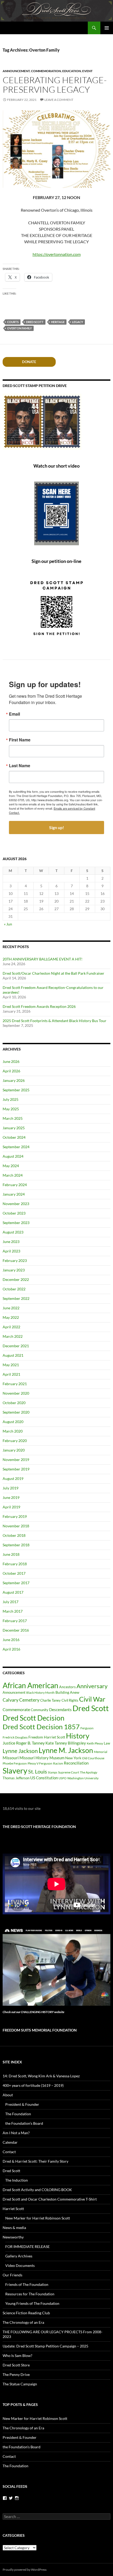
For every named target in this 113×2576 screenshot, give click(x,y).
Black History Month (40, 1693)
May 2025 (11, 1109)
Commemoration (46, 71)
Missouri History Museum (42, 1758)
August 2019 (13, 1478)
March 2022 (13, 1336)
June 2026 (11, 1061)
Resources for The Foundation (30, 2294)
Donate (29, 362)
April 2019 (11, 1507)
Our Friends (12, 2275)
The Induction (17, 2180)
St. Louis (38, 1772)
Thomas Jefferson (16, 1778)
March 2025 (13, 1118)
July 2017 (11, 1602)
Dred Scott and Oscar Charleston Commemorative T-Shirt (50, 2199)
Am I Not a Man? (16, 2133)
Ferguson (87, 1728)
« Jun (8, 924)
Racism (58, 1763)
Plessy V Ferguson (40, 1763)
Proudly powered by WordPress (25, 2570)
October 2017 (14, 1573)
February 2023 (15, 1260)
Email (14, 714)
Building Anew (67, 1692)
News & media (14, 2228)
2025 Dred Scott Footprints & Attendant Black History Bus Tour (55, 1021)
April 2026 (11, 1071)
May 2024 (11, 1166)
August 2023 (13, 1232)
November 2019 (16, 1460)
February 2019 (15, 1516)
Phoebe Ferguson (15, 1763)
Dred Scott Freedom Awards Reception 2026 (39, 1006)
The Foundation (18, 2114)
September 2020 (16, 1412)
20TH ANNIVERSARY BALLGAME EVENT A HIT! (43, 959)
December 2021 (16, 1346)
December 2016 (16, 1630)
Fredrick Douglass (15, 1737)
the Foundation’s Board (24, 2123)
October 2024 (14, 1137)
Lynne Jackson (20, 1751)
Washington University (83, 1778)
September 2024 (16, 1147)
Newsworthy (13, 2237)
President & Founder (22, 2104)
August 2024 (13, 1156)
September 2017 (16, 1583)
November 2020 (16, 1393)
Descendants (60, 1710)
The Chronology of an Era (23, 2322)
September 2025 (16, 1090)
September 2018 (16, 1545)
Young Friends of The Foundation (32, 2303)
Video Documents (20, 2265)
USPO (63, 1778)
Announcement (16, 71)
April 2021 (11, 1374)
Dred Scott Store (16, 2365)
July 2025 (11, 1099)
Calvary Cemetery (21, 1700)
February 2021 (15, 1384)
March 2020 (13, 1431)
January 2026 (14, 1080)
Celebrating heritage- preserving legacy (55, 85)
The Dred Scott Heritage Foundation (39, 1827)
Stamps (53, 1772)
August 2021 (13, 1355)
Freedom (36, 1737)
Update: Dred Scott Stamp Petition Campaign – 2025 (45, 2346)
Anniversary (92, 1686)
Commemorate (16, 1709)
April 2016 (11, 1649)
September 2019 (16, 1469)
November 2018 (16, 1526)
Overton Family (19, 328)
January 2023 (14, 1270)
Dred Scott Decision (34, 1718)
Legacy (78, 322)
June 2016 (11, 1640)
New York (73, 1758)
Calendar (10, 2142)
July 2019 (11, 1488)
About (8, 2095)
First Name (20, 740)
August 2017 (13, 1592)
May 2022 (11, 1317)
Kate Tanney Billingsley (66, 1743)
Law (107, 1743)
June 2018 (11, 1554)
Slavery (15, 1771)
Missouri (11, 1758)
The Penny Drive (16, 2374)
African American (30, 1685)
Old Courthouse (93, 1758)
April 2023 (11, 1251)
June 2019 (11, 1497)
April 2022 (11, 1327)
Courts (13, 322)
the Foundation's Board (22, 2447)
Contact (9, 2152)
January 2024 (14, 1194)
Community (40, 1710)
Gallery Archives (19, 2256)
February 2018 (15, 1564)
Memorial (101, 1752)
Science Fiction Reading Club (26, 2313)
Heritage (58, 322)
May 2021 (11, 1365)
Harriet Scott (55, 1737)
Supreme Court (69, 1772)
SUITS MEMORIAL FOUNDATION (40, 2030)
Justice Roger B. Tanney (24, 1743)
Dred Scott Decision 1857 (41, 1727)
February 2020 (15, 1441)
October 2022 (14, 1289)
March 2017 (13, 1611)
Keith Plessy (95, 1743)
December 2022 (16, 1279)
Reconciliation (76, 1763)
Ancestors (67, 1687)
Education (72, 71)
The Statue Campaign (20, 2384)
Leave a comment (59, 100)
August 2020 (13, 1422)
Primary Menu (107, 28)
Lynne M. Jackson (66, 1750)
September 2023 (16, 1223)
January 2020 (14, 1450)
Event (87, 71)
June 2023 (11, 1242)
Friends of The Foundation (27, 2284)
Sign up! (57, 827)
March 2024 (13, 1175)
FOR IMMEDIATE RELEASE (27, 2246)
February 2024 (15, 1185)
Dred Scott (35, 322)
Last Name (20, 766)
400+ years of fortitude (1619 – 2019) (33, 2085)
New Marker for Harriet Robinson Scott (38, 2218)
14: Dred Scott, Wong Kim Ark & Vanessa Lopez (41, 2076)
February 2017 (15, 1621)
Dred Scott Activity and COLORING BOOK (37, 2190)
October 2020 (14, 1403)
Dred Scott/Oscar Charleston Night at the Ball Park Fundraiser (53, 973)
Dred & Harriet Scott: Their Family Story (35, 2161)
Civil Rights (70, 1700)
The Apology (89, 1772)
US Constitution (44, 1778)
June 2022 (11, 1308)
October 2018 (14, 1535)
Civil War (92, 1699)
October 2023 (14, 1213)
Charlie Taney (50, 1700)
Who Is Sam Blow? (17, 2355)
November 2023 (16, 1204)
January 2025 (14, 1128)
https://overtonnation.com (57, 254)
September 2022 (16, 1298)
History (78, 1736)
